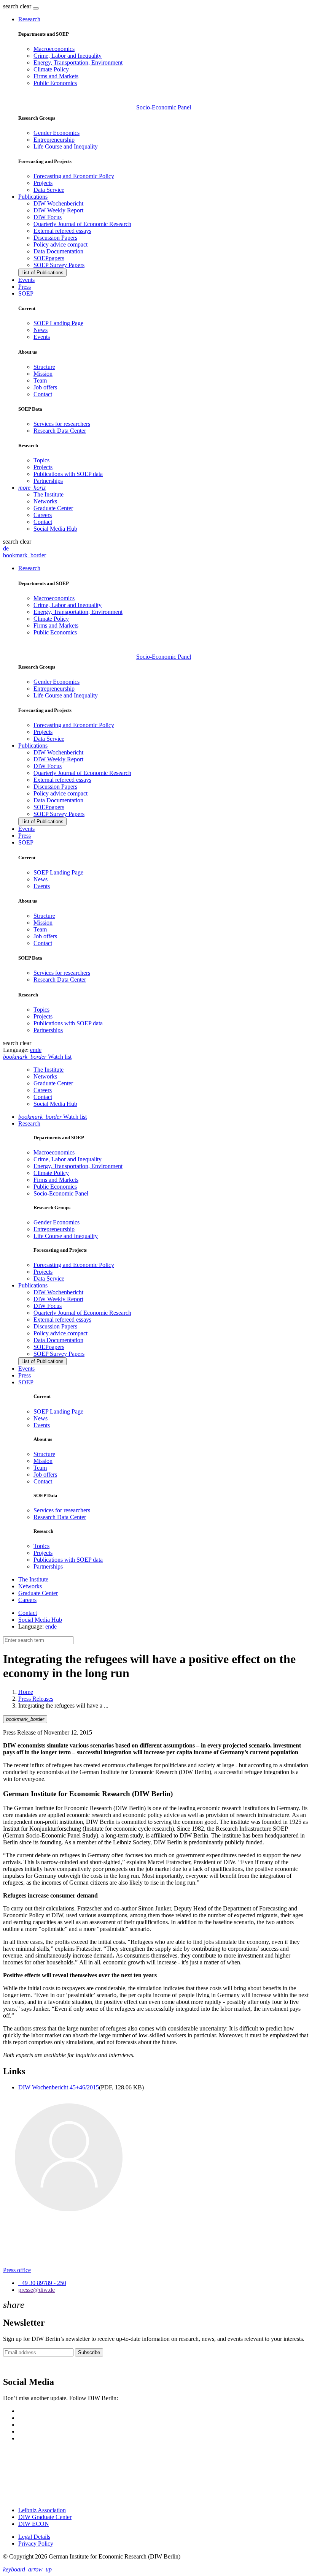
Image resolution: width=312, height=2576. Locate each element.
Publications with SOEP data (68, 474)
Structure (44, 367)
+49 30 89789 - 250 (42, 2283)
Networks (45, 501)
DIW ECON (34, 2524)
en (33, 1050)
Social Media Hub (55, 529)
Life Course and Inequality (66, 146)
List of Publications (42, 273)
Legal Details (34, 2537)
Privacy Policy (36, 2544)
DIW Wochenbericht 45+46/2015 (59, 2087)
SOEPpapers (49, 258)
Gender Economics (57, 133)
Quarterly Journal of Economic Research (82, 224)
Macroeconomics (54, 49)
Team (40, 380)
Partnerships (48, 481)
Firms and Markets (56, 76)
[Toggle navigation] (36, 8)
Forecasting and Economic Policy (74, 176)
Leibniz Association (42, 2510)
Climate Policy (51, 69)
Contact (43, 394)
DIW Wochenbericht (58, 203)
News (41, 330)
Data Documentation (58, 251)
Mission (43, 374)
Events (26, 280)
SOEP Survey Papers (59, 265)
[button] (18, 6)
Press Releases (36, 1699)
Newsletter (16, 2366)
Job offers (45, 387)
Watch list (53, 1117)
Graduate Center (53, 508)
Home (26, 1692)
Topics (41, 460)
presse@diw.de (37, 2290)
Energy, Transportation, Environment (78, 62)
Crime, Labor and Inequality (68, 56)
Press (25, 287)
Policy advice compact (60, 244)
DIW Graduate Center (45, 2517)
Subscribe (89, 2352)
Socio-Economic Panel (164, 107)
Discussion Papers (55, 238)
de (6, 548)
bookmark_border (25, 555)
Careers (43, 515)
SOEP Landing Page (58, 323)
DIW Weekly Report (58, 210)
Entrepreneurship (54, 140)
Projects (43, 183)
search (11, 6)
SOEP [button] (26, 293)
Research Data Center (60, 431)
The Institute (49, 494)
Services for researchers (62, 424)
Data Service (49, 190)
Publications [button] (33, 197)
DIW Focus (48, 217)
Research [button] (29, 19)
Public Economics (55, 83)
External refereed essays (62, 231)
